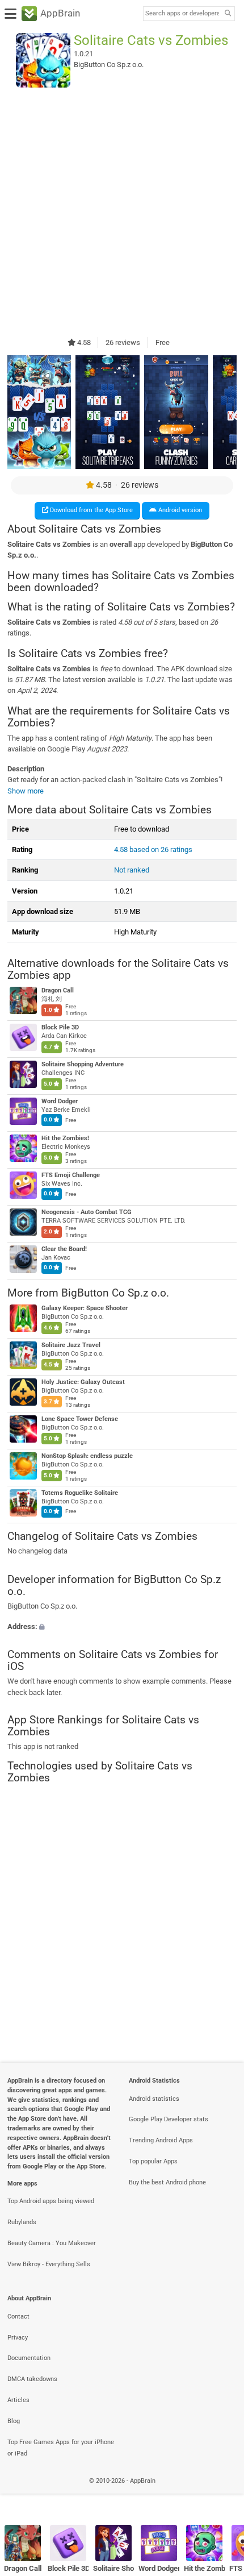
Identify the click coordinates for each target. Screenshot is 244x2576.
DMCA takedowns (32, 2379)
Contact (18, 2317)
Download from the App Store (91, 510)
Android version (179, 510)
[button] (122, 1626)
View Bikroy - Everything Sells (49, 2264)
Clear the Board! (64, 1249)
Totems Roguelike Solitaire (80, 1493)
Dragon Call (58, 990)
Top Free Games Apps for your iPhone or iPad (61, 2448)
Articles (18, 2400)
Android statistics (154, 2099)
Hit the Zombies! (65, 1138)
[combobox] (182, 14)
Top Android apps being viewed (51, 2201)
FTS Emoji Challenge (71, 1175)
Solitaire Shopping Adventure (83, 1064)
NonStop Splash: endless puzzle (87, 1456)
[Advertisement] (122, 212)
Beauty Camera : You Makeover (52, 2243)
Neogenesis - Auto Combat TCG (87, 1212)
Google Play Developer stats (169, 2119)
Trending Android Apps (161, 2140)
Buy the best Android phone (167, 2182)
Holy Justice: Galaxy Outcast (83, 1382)
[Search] (228, 14)
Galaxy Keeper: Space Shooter (85, 1308)
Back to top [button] (221, 2493)
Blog (14, 2421)
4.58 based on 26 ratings (153, 849)
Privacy (18, 2338)
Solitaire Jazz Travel (71, 1345)
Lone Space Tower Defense (80, 1419)
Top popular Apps (153, 2161)
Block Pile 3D (60, 1027)
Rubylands (22, 2222)
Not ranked (132, 870)
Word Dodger (60, 1101)
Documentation (29, 2358)
